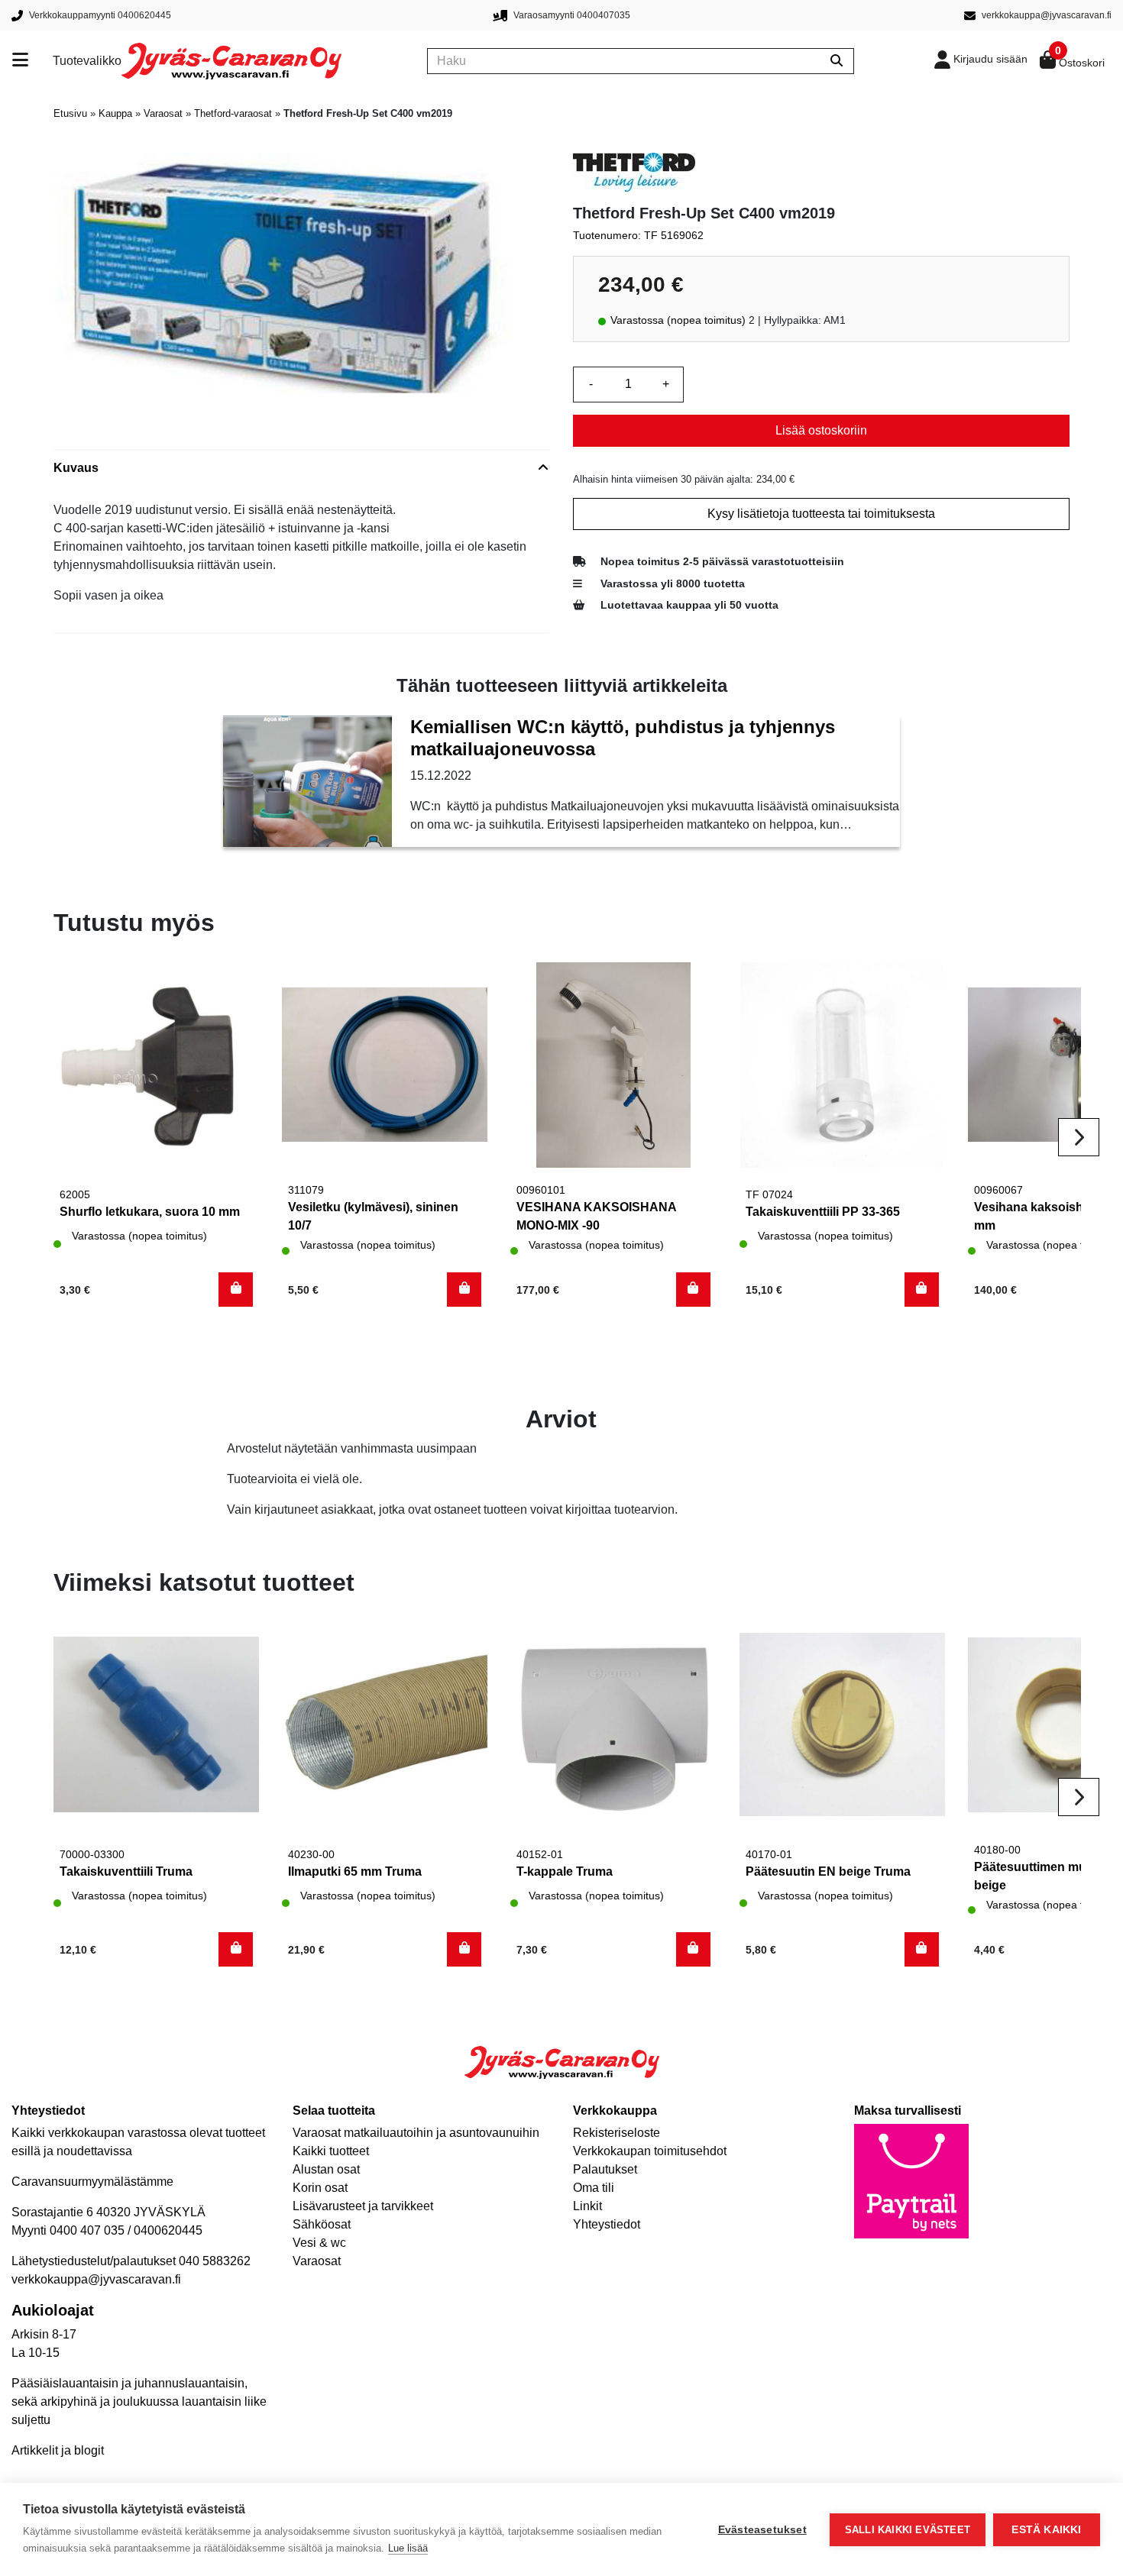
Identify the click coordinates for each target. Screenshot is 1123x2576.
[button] (236, 1290)
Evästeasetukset (762, 2530)
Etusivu (70, 113)
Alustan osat (326, 2169)
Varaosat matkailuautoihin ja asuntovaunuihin (416, 2133)
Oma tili (594, 2188)
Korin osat (320, 2188)
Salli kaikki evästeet (908, 2530)
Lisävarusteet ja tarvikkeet (363, 2206)
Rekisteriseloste (617, 2133)
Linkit (587, 2206)
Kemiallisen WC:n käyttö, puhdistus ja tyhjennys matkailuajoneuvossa (623, 738)
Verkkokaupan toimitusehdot (650, 2151)
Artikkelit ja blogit (58, 2450)
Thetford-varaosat (233, 113)
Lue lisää (408, 2548)
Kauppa (115, 113)
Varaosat (163, 113)
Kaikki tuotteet (331, 2151)
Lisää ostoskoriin (821, 430)
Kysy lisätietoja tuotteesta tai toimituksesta (821, 514)
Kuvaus (76, 468)
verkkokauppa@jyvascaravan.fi (96, 2279)
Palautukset (605, 2169)
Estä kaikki (1046, 2530)
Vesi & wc (319, 2243)
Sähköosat (322, 2224)
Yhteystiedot (607, 2224)
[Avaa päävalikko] (32, 61)
